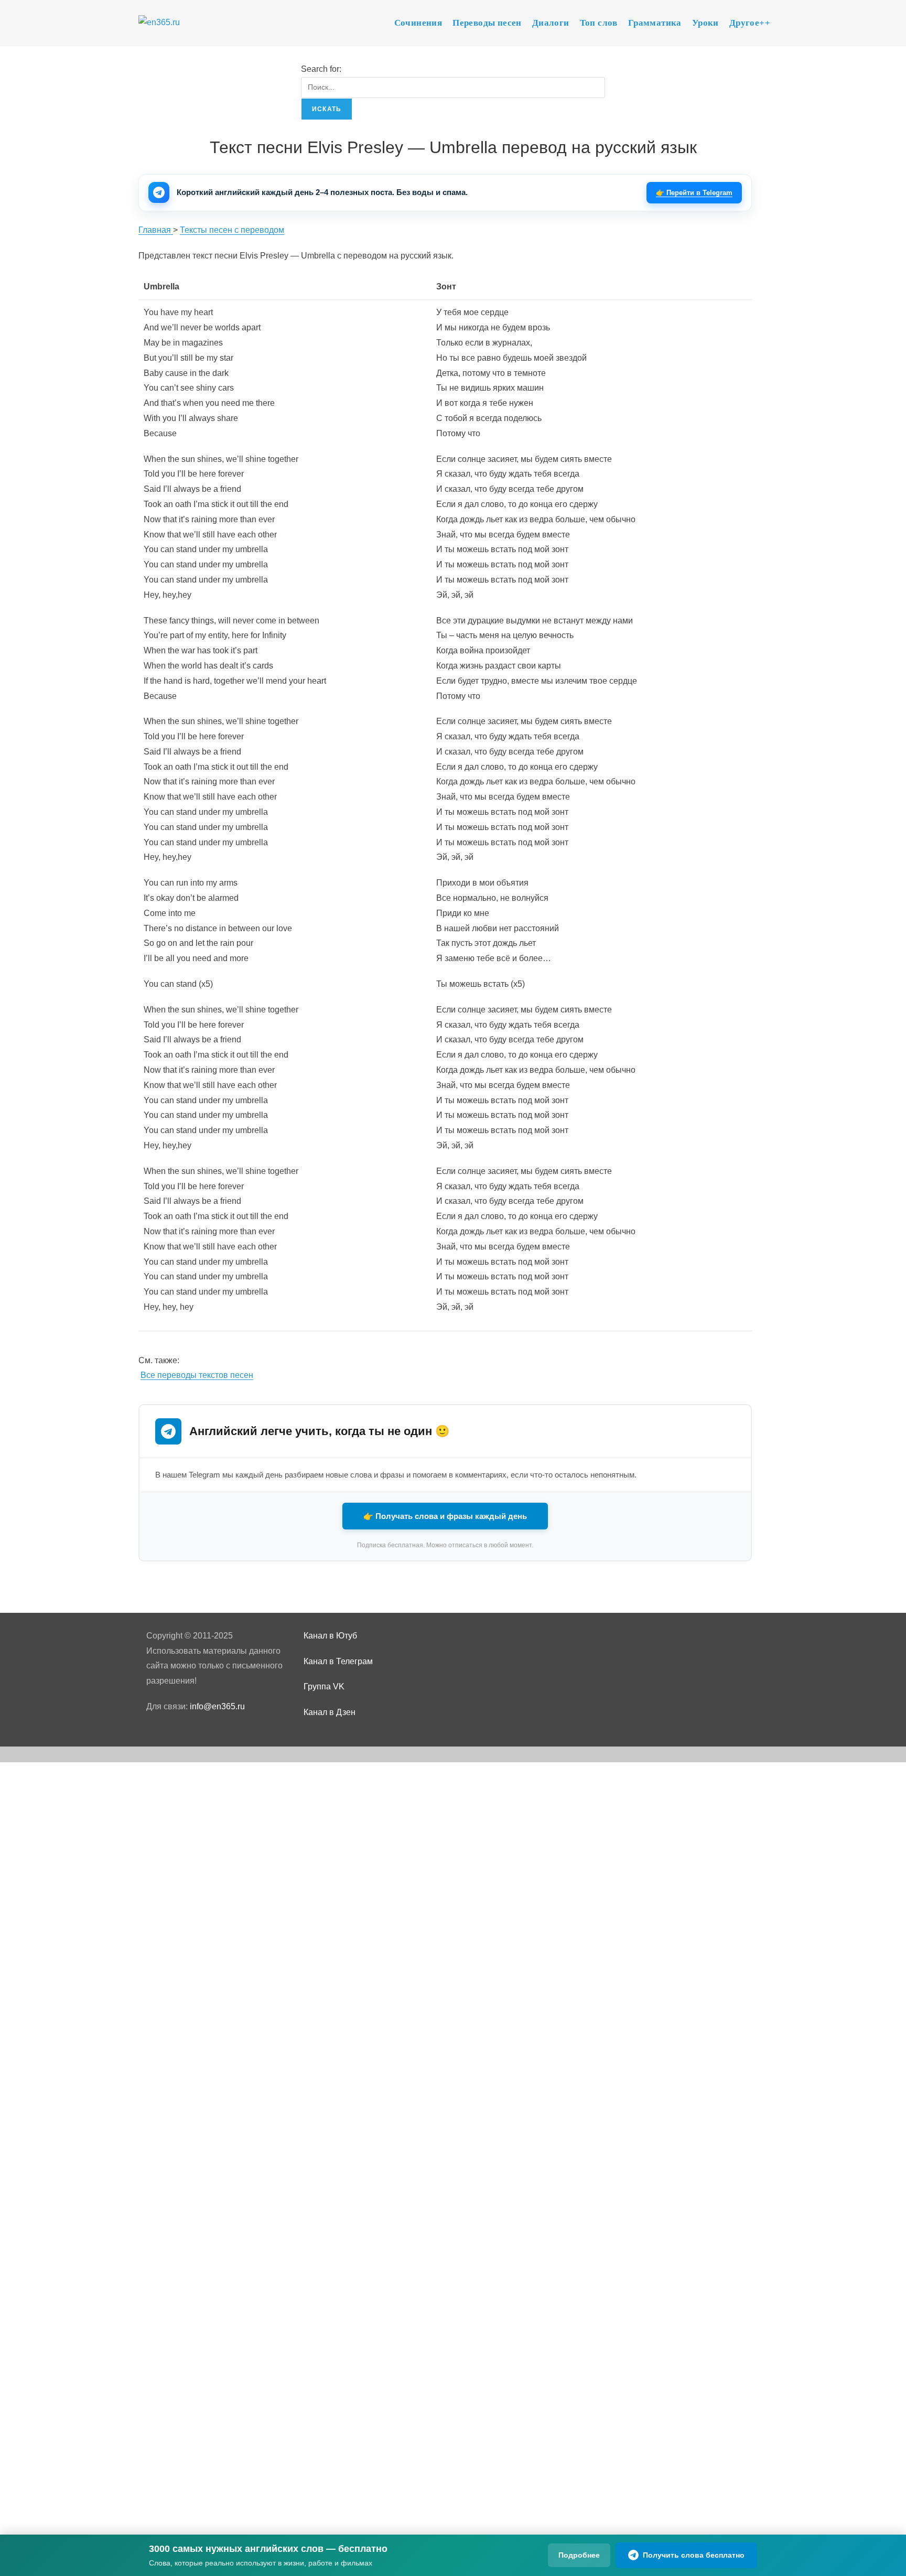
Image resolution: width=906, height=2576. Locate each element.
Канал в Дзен (330, 1712)
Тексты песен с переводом (232, 230)
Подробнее (579, 2555)
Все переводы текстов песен (197, 1375)
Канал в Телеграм (338, 1661)
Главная (156, 230)
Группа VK (324, 1686)
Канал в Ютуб (330, 1636)
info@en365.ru (217, 1706)
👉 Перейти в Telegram (694, 193)
